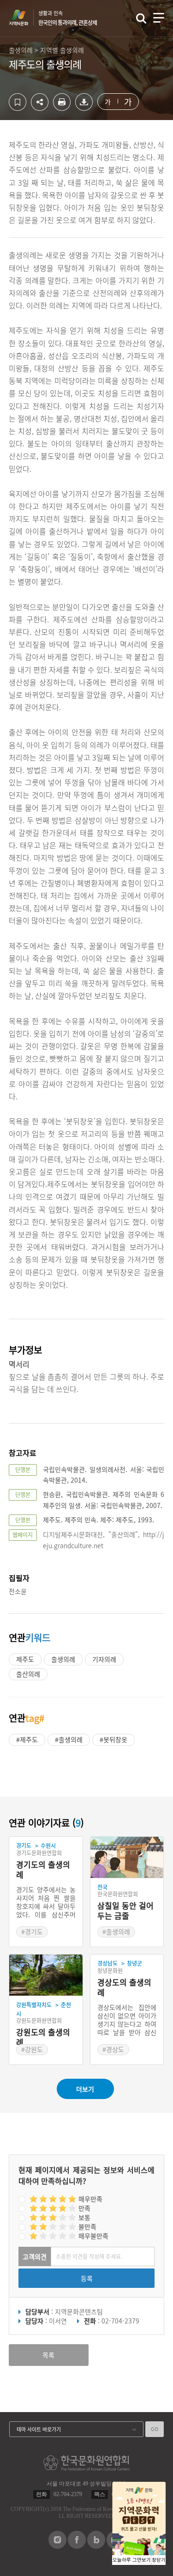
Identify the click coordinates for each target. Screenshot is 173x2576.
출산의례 (28, 1674)
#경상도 (113, 2049)
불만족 (87, 2226)
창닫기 (159, 2560)
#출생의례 (69, 1739)
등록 (87, 2278)
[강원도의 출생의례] (46, 1975)
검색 (141, 18)
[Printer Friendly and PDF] (62, 108)
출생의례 (63, 1659)
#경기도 (32, 1931)
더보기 (85, 2089)
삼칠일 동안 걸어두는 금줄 (125, 1911)
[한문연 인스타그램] (57, 2546)
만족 (84, 2208)
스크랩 (18, 102)
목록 (48, 2355)
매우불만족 (93, 2236)
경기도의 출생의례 (43, 1870)
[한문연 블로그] (96, 2546)
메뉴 (159, 18)
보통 (84, 2217)
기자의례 (104, 1659)
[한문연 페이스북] (77, 2546)
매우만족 (90, 2199)
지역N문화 (24, 18)
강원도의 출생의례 (43, 2037)
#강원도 (32, 2049)
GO (155, 2429)
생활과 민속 (68, 18)
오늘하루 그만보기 (132, 2560)
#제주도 (27, 1739)
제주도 (25, 1659)
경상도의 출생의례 (124, 1988)
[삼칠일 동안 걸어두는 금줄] (127, 1858)
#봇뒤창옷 (113, 1739)
